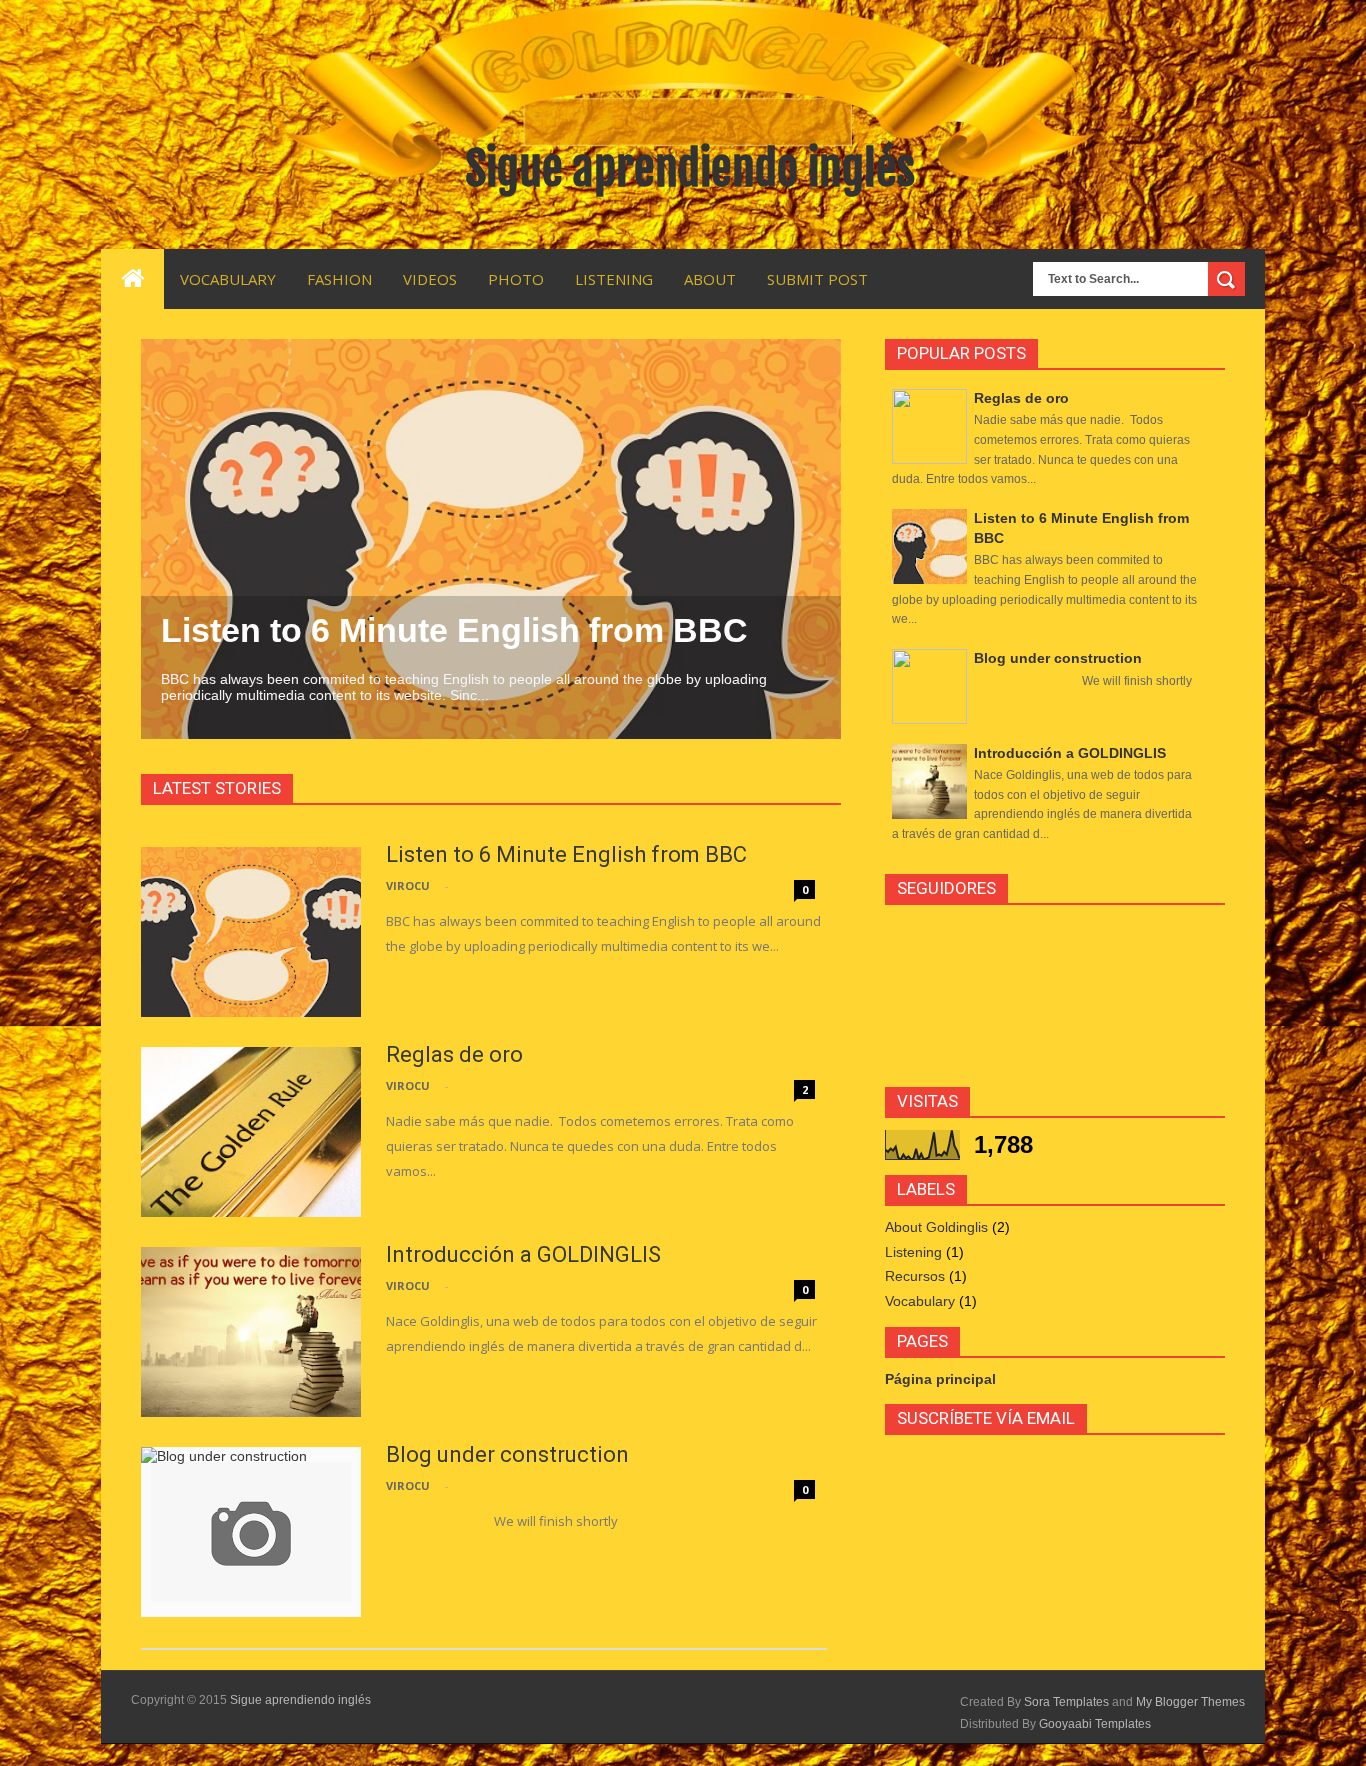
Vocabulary (920, 1301)
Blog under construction (507, 1454)
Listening (913, 1252)
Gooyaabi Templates (1095, 1724)
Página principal (940, 1379)
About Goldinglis (936, 1227)
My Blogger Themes (1190, 1702)
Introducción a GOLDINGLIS (523, 1254)
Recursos (915, 1276)
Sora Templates (1066, 1702)
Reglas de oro (454, 1054)
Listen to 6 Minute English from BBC (454, 630)
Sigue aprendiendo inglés (300, 1700)
